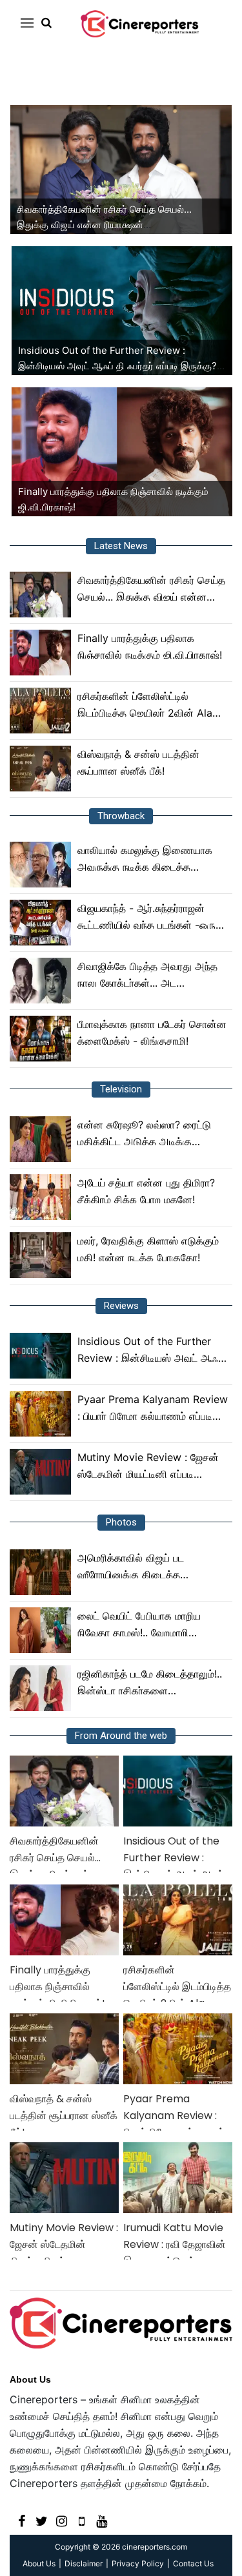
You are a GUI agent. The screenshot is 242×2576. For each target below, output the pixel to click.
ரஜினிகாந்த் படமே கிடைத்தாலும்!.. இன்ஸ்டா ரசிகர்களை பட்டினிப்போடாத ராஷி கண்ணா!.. (150, 1683)
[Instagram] (62, 2520)
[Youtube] (102, 2520)
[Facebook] (22, 2520)
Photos (121, 1522)
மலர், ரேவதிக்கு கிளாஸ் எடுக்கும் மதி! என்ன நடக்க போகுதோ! (148, 1249)
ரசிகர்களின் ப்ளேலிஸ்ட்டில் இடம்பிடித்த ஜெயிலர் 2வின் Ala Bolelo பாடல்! (145, 705)
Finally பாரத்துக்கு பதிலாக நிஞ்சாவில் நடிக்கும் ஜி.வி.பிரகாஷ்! (150, 646)
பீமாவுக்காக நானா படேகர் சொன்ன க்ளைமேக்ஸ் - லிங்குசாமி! (152, 1032)
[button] (25, 23)
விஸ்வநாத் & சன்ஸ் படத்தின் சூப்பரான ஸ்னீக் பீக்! (138, 762)
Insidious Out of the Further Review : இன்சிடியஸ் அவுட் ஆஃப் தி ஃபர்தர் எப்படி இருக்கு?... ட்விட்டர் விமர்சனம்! (121, 366)
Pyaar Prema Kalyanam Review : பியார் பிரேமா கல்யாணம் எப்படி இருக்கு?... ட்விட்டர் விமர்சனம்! (153, 1409)
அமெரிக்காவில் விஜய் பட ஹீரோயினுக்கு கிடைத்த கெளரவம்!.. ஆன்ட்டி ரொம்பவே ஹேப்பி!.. (142, 1567)
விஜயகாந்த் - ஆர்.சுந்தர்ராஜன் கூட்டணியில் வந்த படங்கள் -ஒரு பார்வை (146, 917)
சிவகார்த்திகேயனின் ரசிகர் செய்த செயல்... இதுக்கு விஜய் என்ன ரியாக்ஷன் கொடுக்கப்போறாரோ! (104, 225)
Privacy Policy (138, 2563)
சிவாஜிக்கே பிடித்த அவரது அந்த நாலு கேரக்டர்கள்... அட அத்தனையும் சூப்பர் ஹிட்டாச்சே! (147, 975)
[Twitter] (42, 2520)
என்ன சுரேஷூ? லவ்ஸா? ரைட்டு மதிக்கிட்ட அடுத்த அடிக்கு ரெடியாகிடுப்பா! (144, 1134)
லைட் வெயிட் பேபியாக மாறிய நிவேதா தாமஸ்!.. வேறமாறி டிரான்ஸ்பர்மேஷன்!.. (139, 1625)
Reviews (121, 1306)
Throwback (121, 816)
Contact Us (193, 2563)
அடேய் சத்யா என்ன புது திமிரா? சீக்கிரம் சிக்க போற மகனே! (146, 1191)
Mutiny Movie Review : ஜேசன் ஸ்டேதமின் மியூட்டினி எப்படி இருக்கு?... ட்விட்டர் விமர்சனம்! (148, 1467)
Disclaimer (84, 2563)
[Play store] (82, 2520)
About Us (30, 2379)
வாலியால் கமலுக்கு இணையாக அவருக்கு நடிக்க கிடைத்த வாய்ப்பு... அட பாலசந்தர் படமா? (145, 859)
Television (121, 1089)
